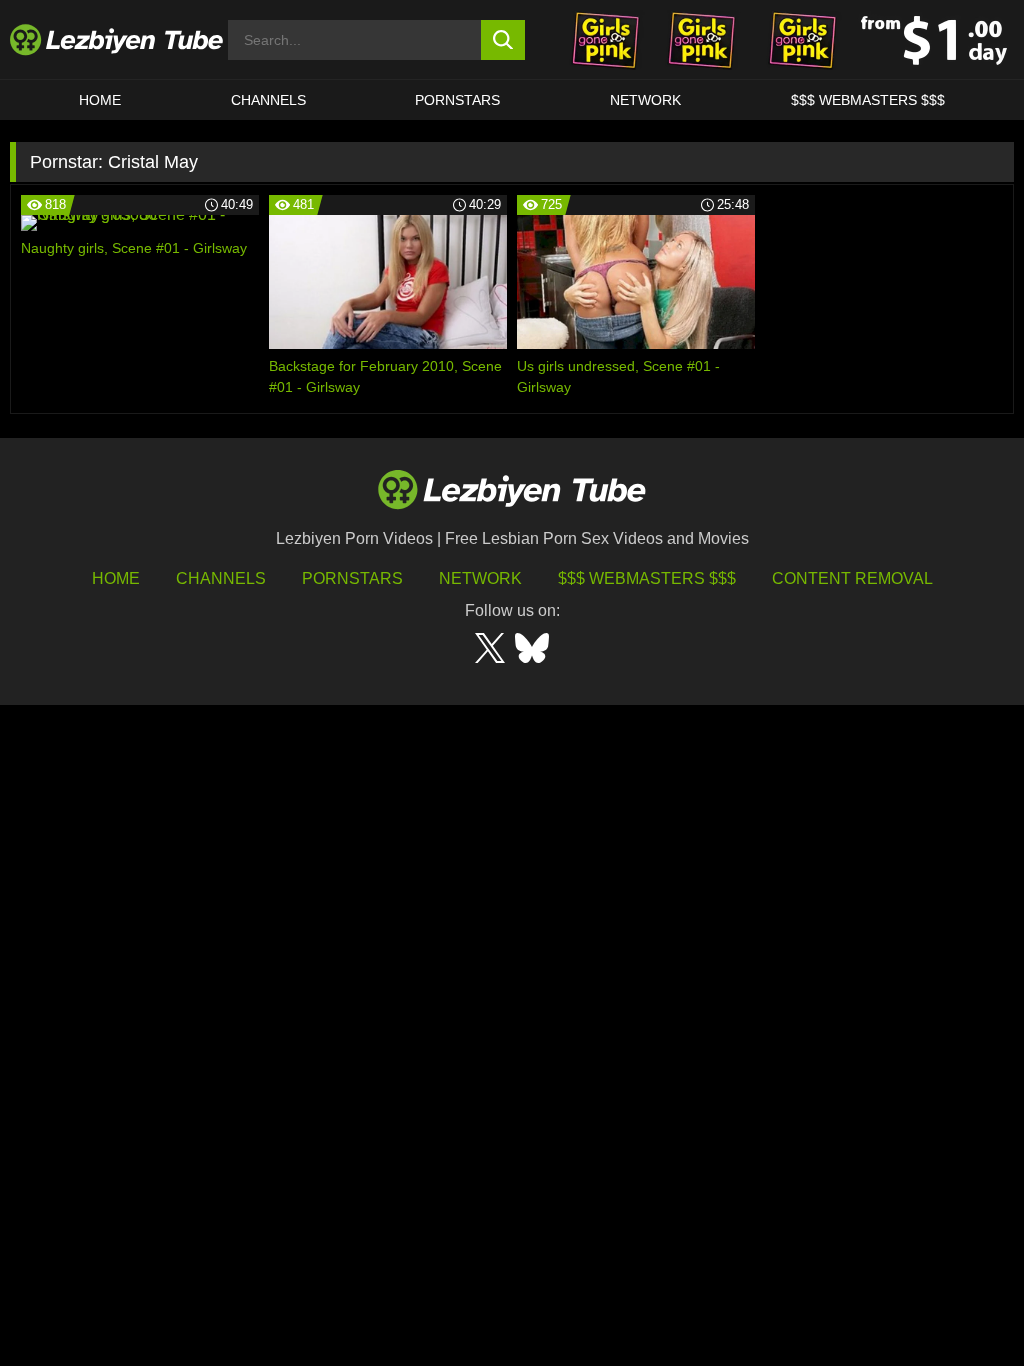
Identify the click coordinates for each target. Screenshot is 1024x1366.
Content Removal (852, 578)
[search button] (503, 40)
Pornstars (457, 100)
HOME (100, 100)
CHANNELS (268, 100)
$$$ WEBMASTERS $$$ (868, 100)
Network (645, 100)
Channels (221, 578)
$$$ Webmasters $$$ (647, 578)
